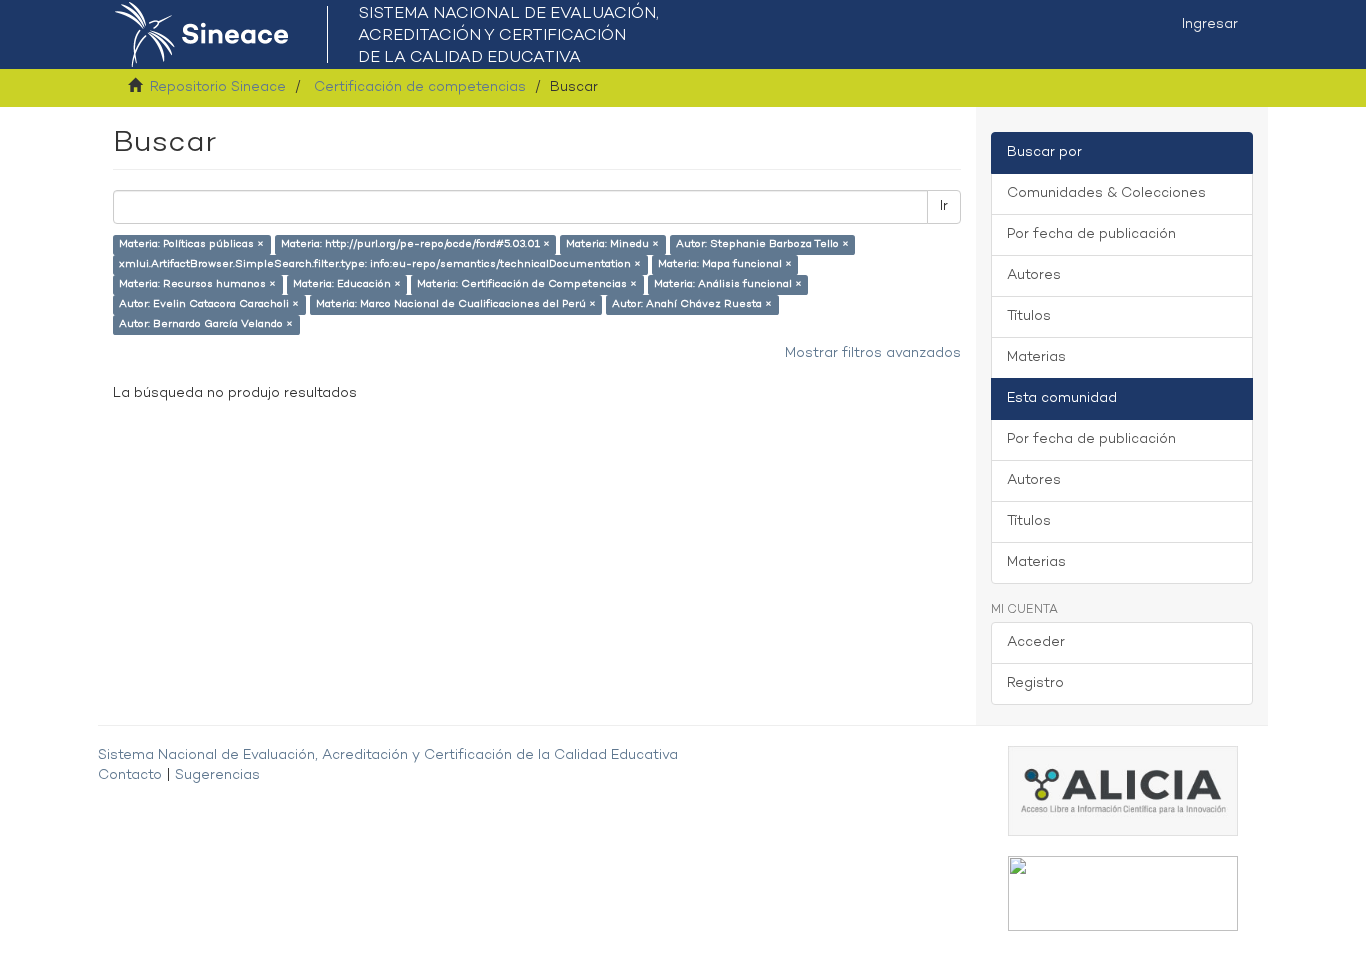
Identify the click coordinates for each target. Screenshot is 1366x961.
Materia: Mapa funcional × (725, 264)
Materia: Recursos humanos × (197, 284)
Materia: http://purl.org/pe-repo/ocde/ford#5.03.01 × (415, 244)
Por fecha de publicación (1091, 234)
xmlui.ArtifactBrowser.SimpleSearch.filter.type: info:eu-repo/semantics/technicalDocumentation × (380, 264)
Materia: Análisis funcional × (728, 284)
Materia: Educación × (347, 284)
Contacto (130, 775)
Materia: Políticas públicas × (191, 244)
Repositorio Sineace (218, 87)
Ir (944, 206)
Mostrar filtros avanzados (873, 353)
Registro (1035, 683)
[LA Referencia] (1123, 893)
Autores (1034, 275)
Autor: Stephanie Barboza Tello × (762, 244)
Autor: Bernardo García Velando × (206, 324)
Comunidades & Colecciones (1106, 193)
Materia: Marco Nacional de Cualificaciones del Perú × (456, 304)
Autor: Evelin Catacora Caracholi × (209, 304)
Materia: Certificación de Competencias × (527, 284)
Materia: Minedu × (612, 244)
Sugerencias (217, 775)
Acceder (1036, 642)
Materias (1036, 357)
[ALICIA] (1123, 790)
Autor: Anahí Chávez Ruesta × (692, 304)
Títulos (1029, 316)
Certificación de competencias (420, 87)
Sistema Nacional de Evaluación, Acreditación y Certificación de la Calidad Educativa (388, 755)
